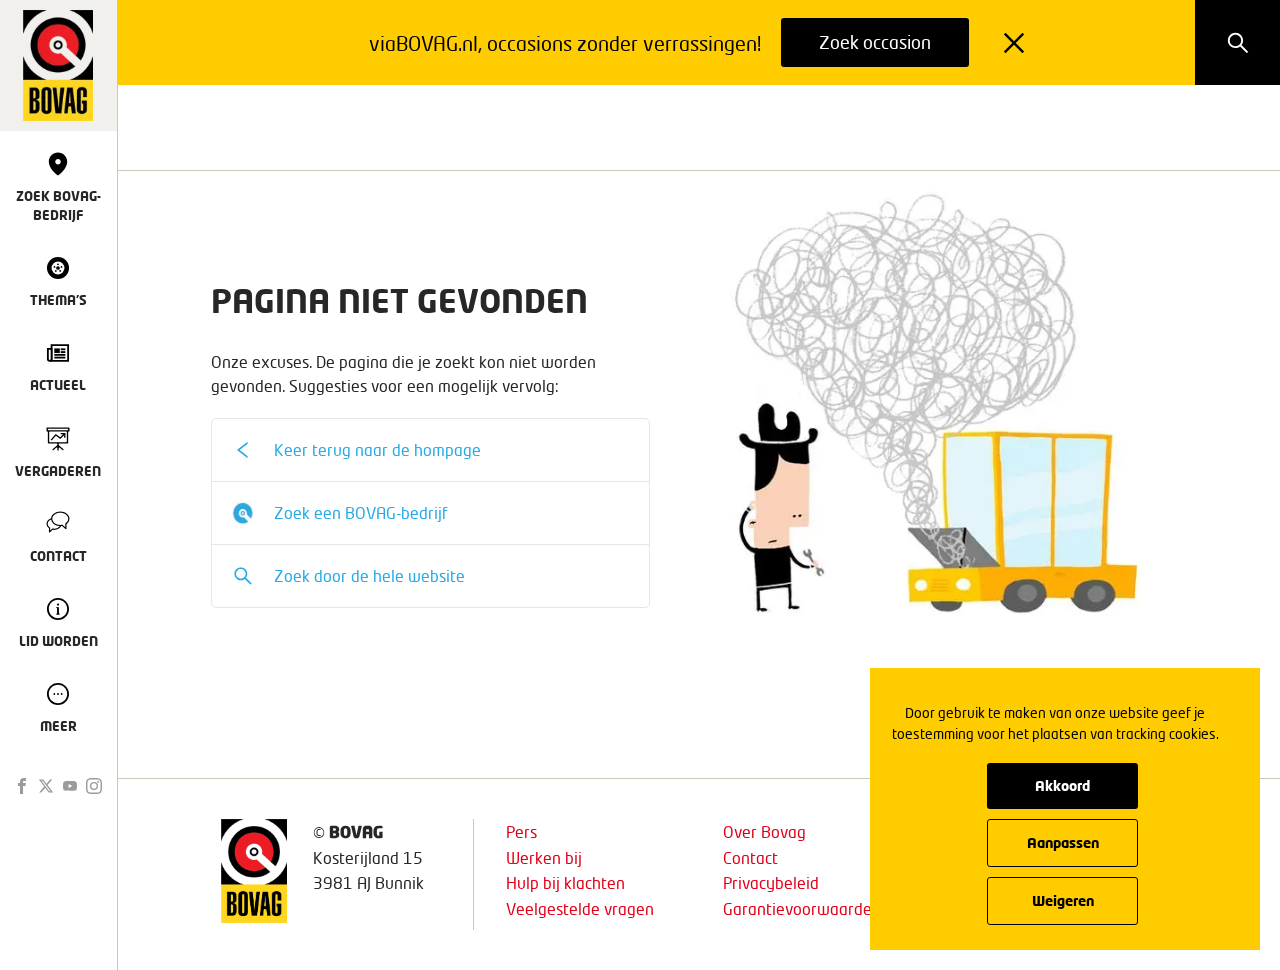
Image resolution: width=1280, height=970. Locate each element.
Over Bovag (764, 831)
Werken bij (544, 857)
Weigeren (1063, 900)
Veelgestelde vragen (580, 908)
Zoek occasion (875, 42)
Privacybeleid (771, 882)
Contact (750, 857)
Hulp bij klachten (565, 882)
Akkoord (1062, 785)
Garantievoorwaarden (802, 908)
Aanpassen (1063, 842)
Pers (521, 831)
